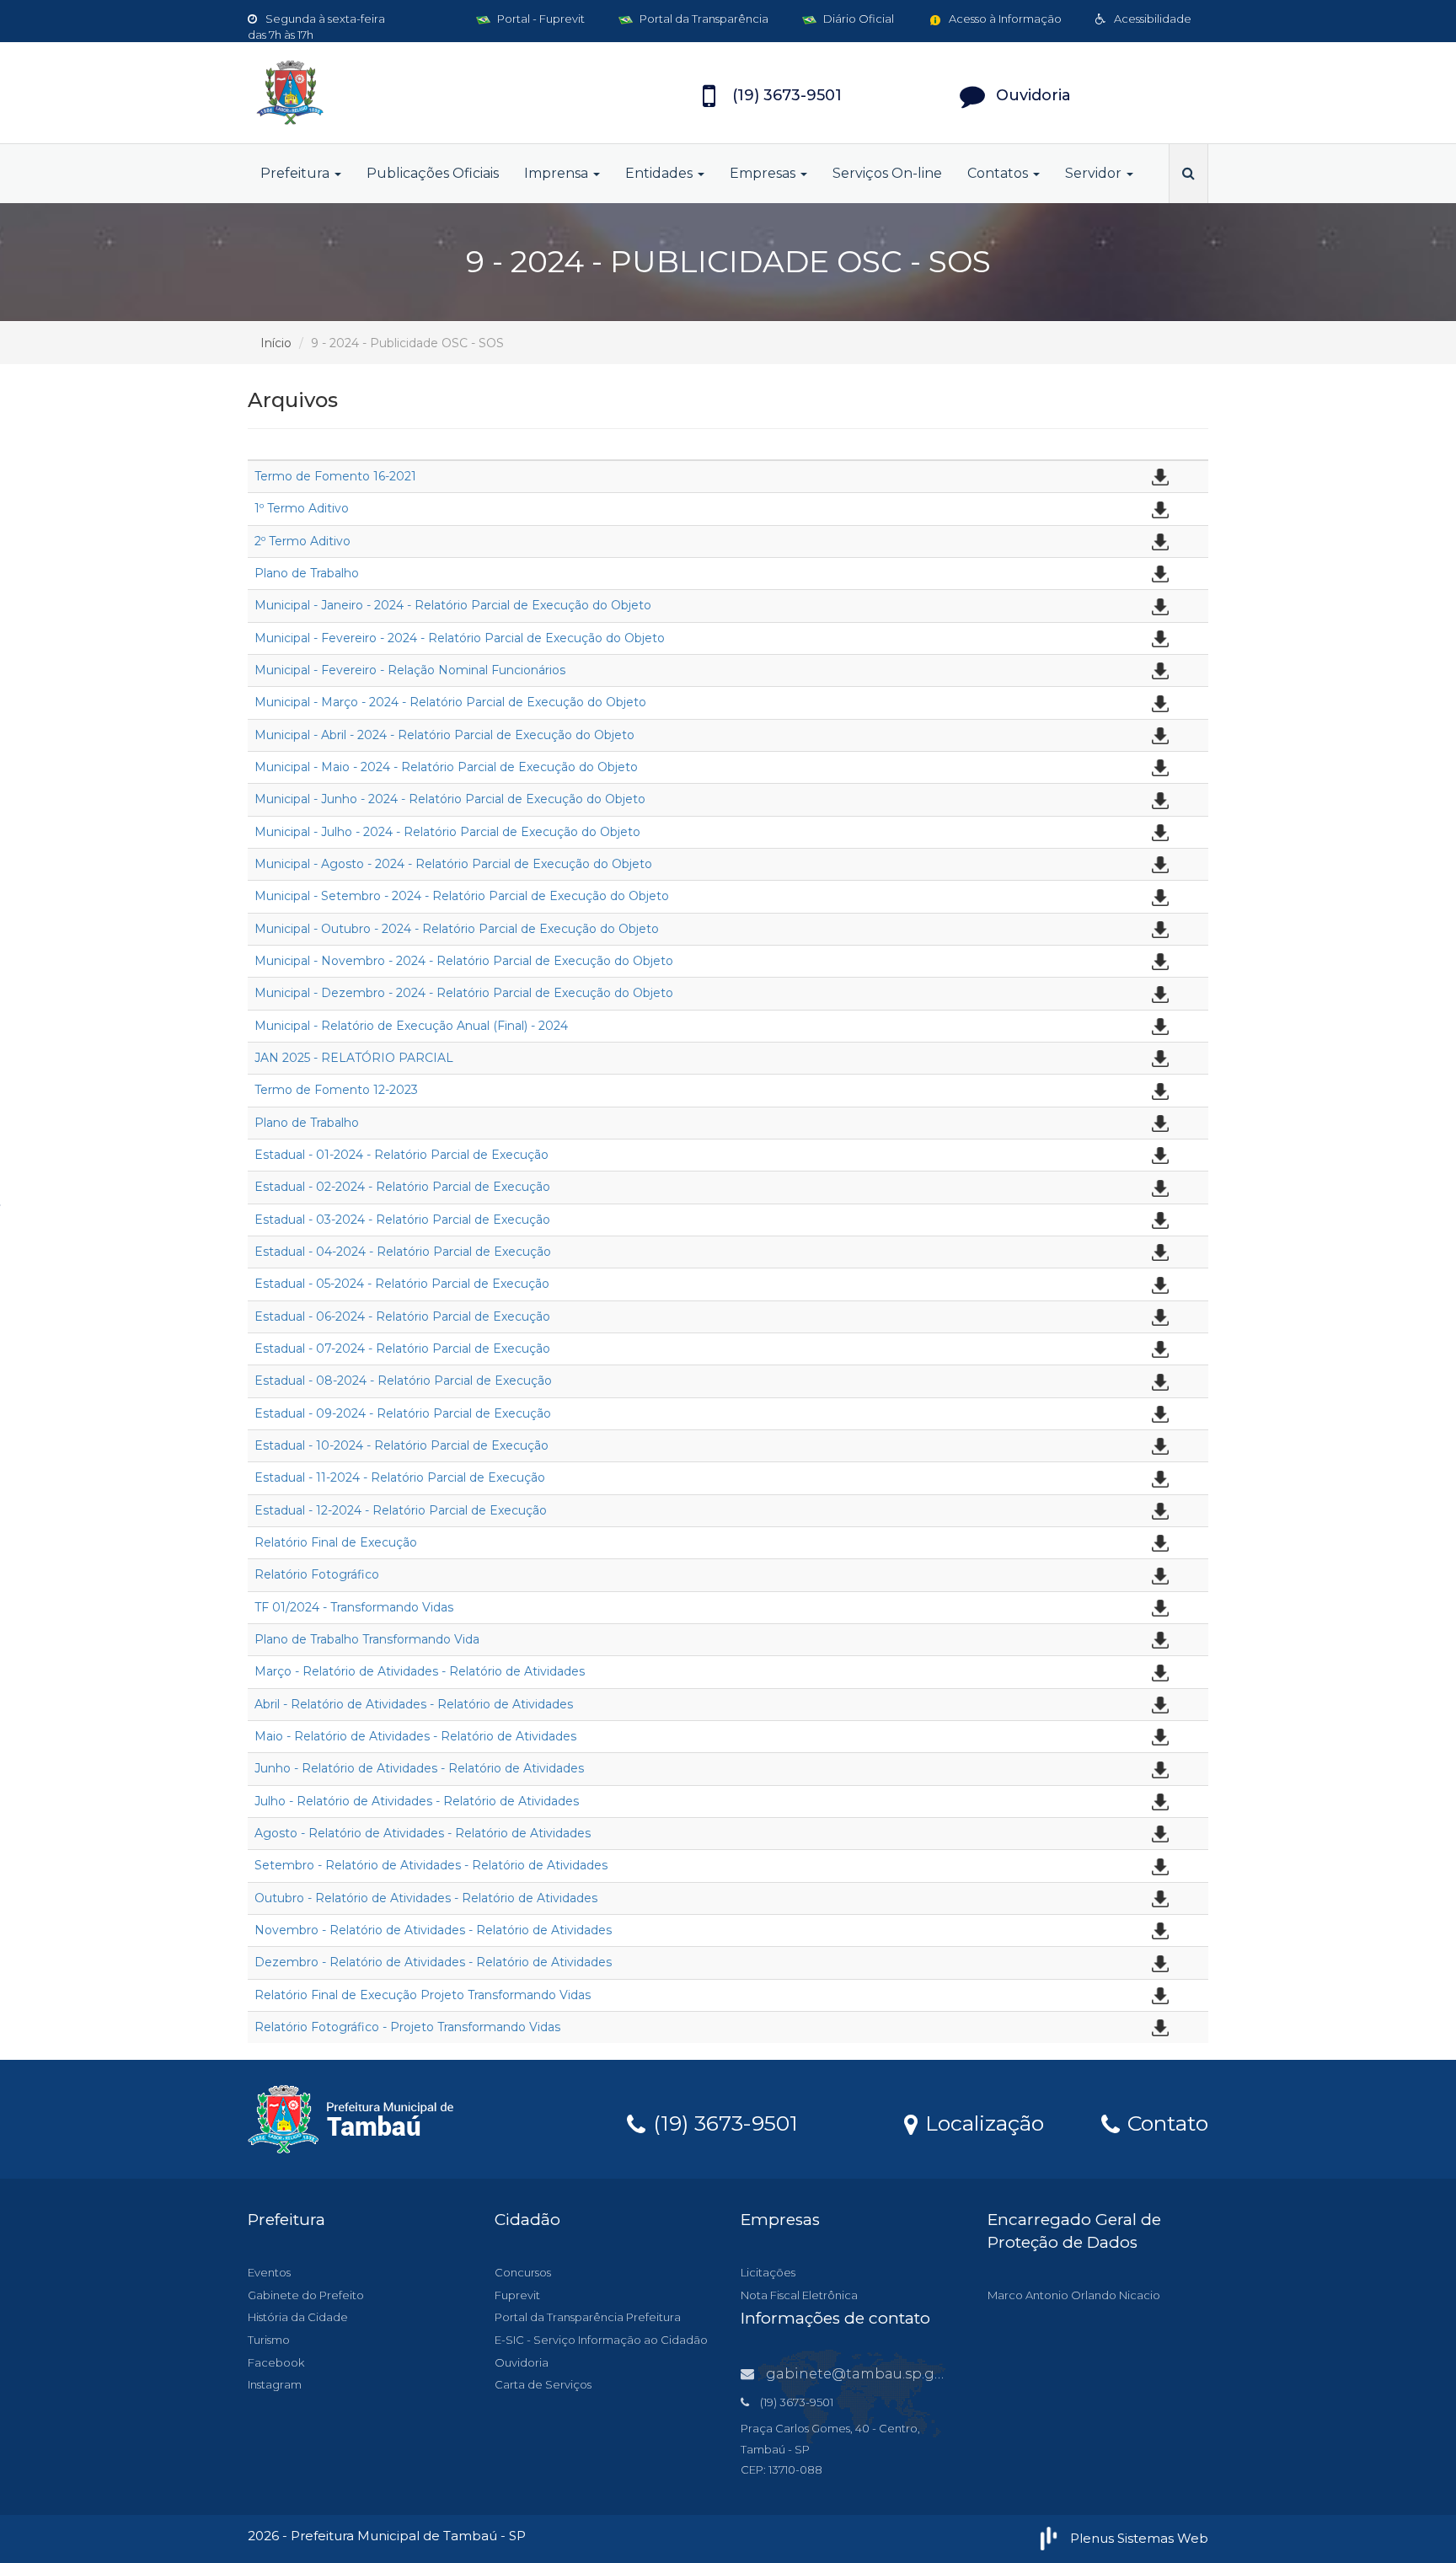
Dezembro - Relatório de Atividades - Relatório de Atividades (433, 1962)
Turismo (269, 2340)
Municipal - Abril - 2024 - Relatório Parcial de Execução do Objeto (444, 735)
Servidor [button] (1095, 173)
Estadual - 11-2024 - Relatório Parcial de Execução (400, 1477)
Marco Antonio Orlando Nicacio (1074, 2295)
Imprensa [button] (558, 173)
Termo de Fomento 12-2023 (336, 1090)
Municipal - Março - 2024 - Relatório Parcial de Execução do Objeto (450, 702)
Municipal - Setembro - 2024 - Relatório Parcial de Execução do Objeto (462, 896)
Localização (982, 2122)
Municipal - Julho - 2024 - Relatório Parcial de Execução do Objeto (447, 832)
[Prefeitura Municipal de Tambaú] (399, 93)
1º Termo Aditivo (302, 508)
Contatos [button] (999, 173)
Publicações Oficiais (433, 173)
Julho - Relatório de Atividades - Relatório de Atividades (417, 1801)
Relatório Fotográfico (317, 1574)
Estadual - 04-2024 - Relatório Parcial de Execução (403, 1252)
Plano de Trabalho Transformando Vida (367, 1639)
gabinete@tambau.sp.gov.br (867, 2374)
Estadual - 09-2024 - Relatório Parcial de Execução (403, 1413)
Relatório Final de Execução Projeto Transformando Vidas (423, 1995)
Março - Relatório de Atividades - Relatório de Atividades (420, 1671)
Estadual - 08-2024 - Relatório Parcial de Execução (403, 1381)
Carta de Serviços (543, 2384)
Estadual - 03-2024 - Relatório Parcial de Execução (402, 1220)
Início (276, 343)
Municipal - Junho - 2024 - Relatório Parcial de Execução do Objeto (450, 799)
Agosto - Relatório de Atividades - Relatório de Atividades (423, 1833)
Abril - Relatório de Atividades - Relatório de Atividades (414, 1704)
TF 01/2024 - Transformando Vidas (354, 1607)
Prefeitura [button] (297, 173)
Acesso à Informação (1004, 19)
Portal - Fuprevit (540, 19)
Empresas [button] (764, 173)
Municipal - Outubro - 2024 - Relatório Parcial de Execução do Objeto (457, 929)
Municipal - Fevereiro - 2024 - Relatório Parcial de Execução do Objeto (460, 638)
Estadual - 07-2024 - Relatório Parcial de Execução (402, 1349)
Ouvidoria (522, 2362)
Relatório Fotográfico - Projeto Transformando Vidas (407, 2027)
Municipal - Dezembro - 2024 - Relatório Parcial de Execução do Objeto (464, 993)
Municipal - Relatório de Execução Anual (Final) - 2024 (411, 1026)
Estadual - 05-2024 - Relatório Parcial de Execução (402, 1284)
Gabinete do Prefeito (306, 2295)
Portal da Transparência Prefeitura (588, 2317)
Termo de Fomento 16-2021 (335, 476)
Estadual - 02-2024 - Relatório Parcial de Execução (402, 1187)
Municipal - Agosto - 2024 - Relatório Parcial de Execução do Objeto (453, 864)
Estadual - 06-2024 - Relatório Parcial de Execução (402, 1316)
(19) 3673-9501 (723, 2122)
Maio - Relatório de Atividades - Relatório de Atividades (415, 1736)
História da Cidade (298, 2317)
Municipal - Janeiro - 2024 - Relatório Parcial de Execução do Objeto (453, 605)
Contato (1165, 2122)
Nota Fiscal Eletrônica (799, 2295)
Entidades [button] (661, 173)
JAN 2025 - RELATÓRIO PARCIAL (354, 1058)
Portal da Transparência (703, 19)
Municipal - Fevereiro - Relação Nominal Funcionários (410, 670)
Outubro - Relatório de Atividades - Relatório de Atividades (426, 1898)
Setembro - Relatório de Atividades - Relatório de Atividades (431, 1865)
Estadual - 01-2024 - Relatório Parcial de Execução (401, 1155)
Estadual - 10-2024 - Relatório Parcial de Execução (401, 1445)
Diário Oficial (857, 19)
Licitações (768, 2272)
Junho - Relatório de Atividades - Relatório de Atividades (419, 1768)
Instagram (275, 2384)
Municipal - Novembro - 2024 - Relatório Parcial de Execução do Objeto (464, 961)
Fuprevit (517, 2295)
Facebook (276, 2362)
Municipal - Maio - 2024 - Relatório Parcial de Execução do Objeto (446, 767)
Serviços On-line (887, 173)
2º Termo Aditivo (302, 541)
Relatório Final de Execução (336, 1542)
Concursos (523, 2272)
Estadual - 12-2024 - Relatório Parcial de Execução (401, 1510)
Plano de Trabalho (307, 573)
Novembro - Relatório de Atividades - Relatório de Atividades (433, 1930)
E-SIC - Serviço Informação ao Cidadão (601, 2340)
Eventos (269, 2272)
